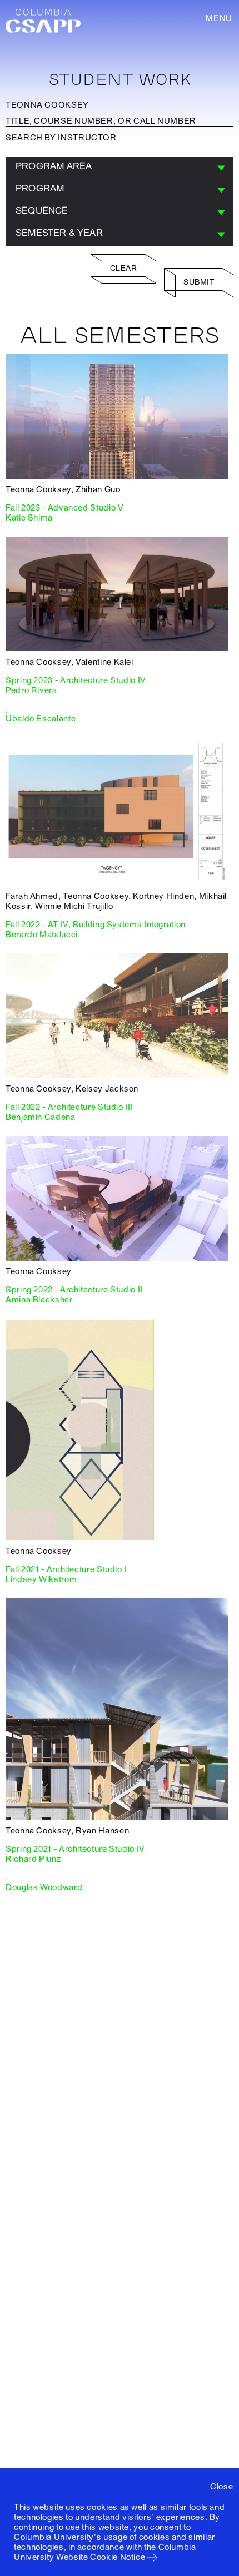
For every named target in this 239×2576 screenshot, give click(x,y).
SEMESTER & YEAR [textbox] (59, 233)
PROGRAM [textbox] (40, 188)
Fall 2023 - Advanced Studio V (64, 508)
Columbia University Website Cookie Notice (105, 2552)
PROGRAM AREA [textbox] (54, 166)
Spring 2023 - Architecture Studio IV (76, 680)
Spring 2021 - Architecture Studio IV (75, 1849)
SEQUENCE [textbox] (42, 211)
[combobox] (120, 168)
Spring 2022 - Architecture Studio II (74, 1290)
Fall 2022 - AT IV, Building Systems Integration (96, 925)
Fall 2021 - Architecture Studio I (66, 1569)
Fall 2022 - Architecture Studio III (69, 1107)
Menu (219, 18)
